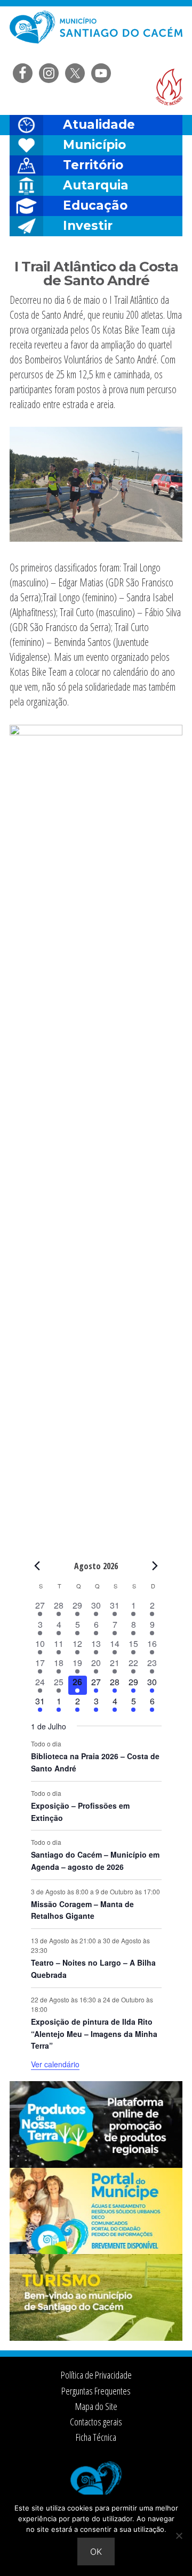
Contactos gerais (96, 2422)
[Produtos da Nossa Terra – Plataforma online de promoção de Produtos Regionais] (96, 2165)
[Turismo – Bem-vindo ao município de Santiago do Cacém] (96, 2338)
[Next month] (155, 1566)
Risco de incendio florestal (169, 87)
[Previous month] (37, 1566)
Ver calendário (55, 2064)
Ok (96, 2552)
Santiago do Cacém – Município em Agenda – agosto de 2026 (95, 1861)
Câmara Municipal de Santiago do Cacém (96, 34)
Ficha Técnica (96, 2437)
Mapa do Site (96, 2406)
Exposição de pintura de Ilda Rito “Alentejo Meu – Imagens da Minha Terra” (94, 2034)
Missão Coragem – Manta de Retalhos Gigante (82, 1910)
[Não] (179, 2536)
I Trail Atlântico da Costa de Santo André (96, 274)
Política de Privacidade (96, 2375)
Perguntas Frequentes (96, 2391)
